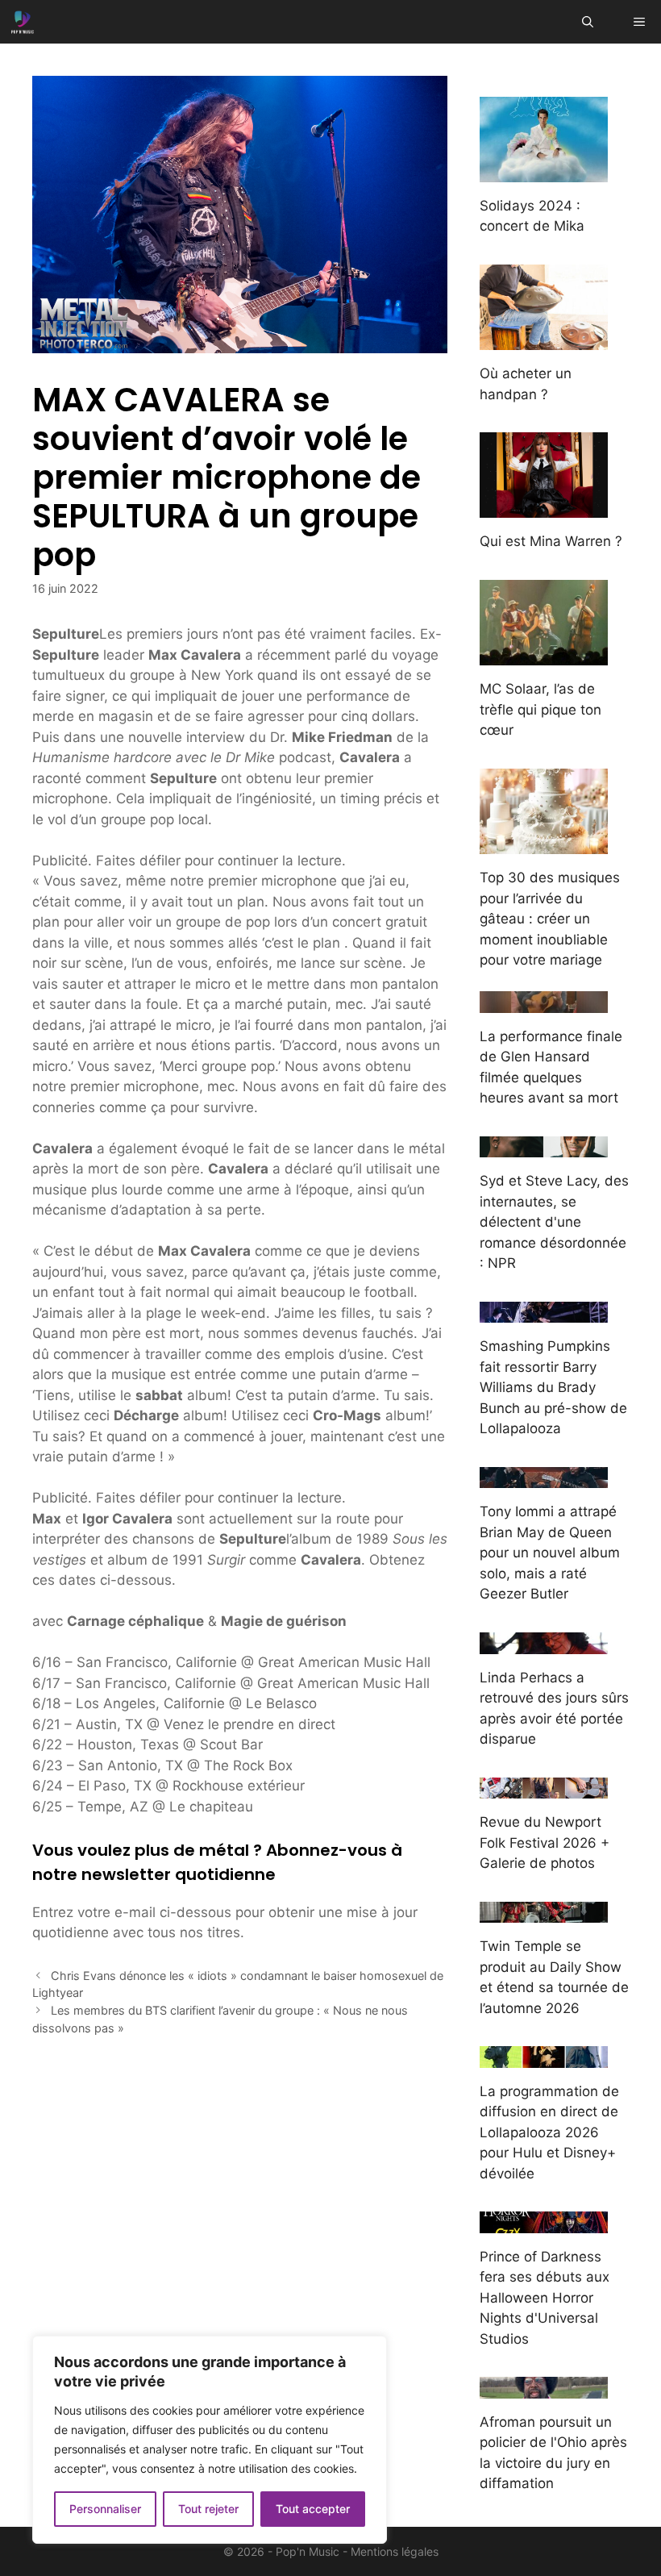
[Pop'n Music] (23, 22)
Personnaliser (105, 2509)
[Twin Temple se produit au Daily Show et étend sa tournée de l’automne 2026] (544, 1912)
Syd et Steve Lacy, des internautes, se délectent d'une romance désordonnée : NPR (554, 1222)
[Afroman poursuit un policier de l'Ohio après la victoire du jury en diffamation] (544, 2387)
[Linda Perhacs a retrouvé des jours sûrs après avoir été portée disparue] (544, 1643)
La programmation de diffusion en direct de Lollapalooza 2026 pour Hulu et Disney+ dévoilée (549, 2132)
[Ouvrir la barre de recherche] (588, 22)
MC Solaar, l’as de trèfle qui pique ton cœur (540, 709)
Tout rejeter (208, 2509)
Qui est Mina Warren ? (551, 541)
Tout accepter (313, 2509)
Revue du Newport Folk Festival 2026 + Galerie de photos (545, 1842)
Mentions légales (395, 2551)
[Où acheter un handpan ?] (544, 340)
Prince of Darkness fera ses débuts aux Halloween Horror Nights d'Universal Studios (545, 2298)
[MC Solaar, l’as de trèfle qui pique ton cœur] (544, 655)
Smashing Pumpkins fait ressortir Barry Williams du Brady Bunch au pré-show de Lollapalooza (553, 1387)
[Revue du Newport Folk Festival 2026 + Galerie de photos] (544, 1788)
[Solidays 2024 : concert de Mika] (544, 171)
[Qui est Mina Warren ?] (544, 507)
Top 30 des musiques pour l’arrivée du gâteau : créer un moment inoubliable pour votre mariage (550, 919)
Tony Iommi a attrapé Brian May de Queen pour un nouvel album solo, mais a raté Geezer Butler (550, 1553)
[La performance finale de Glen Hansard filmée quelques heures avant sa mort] (544, 1002)
